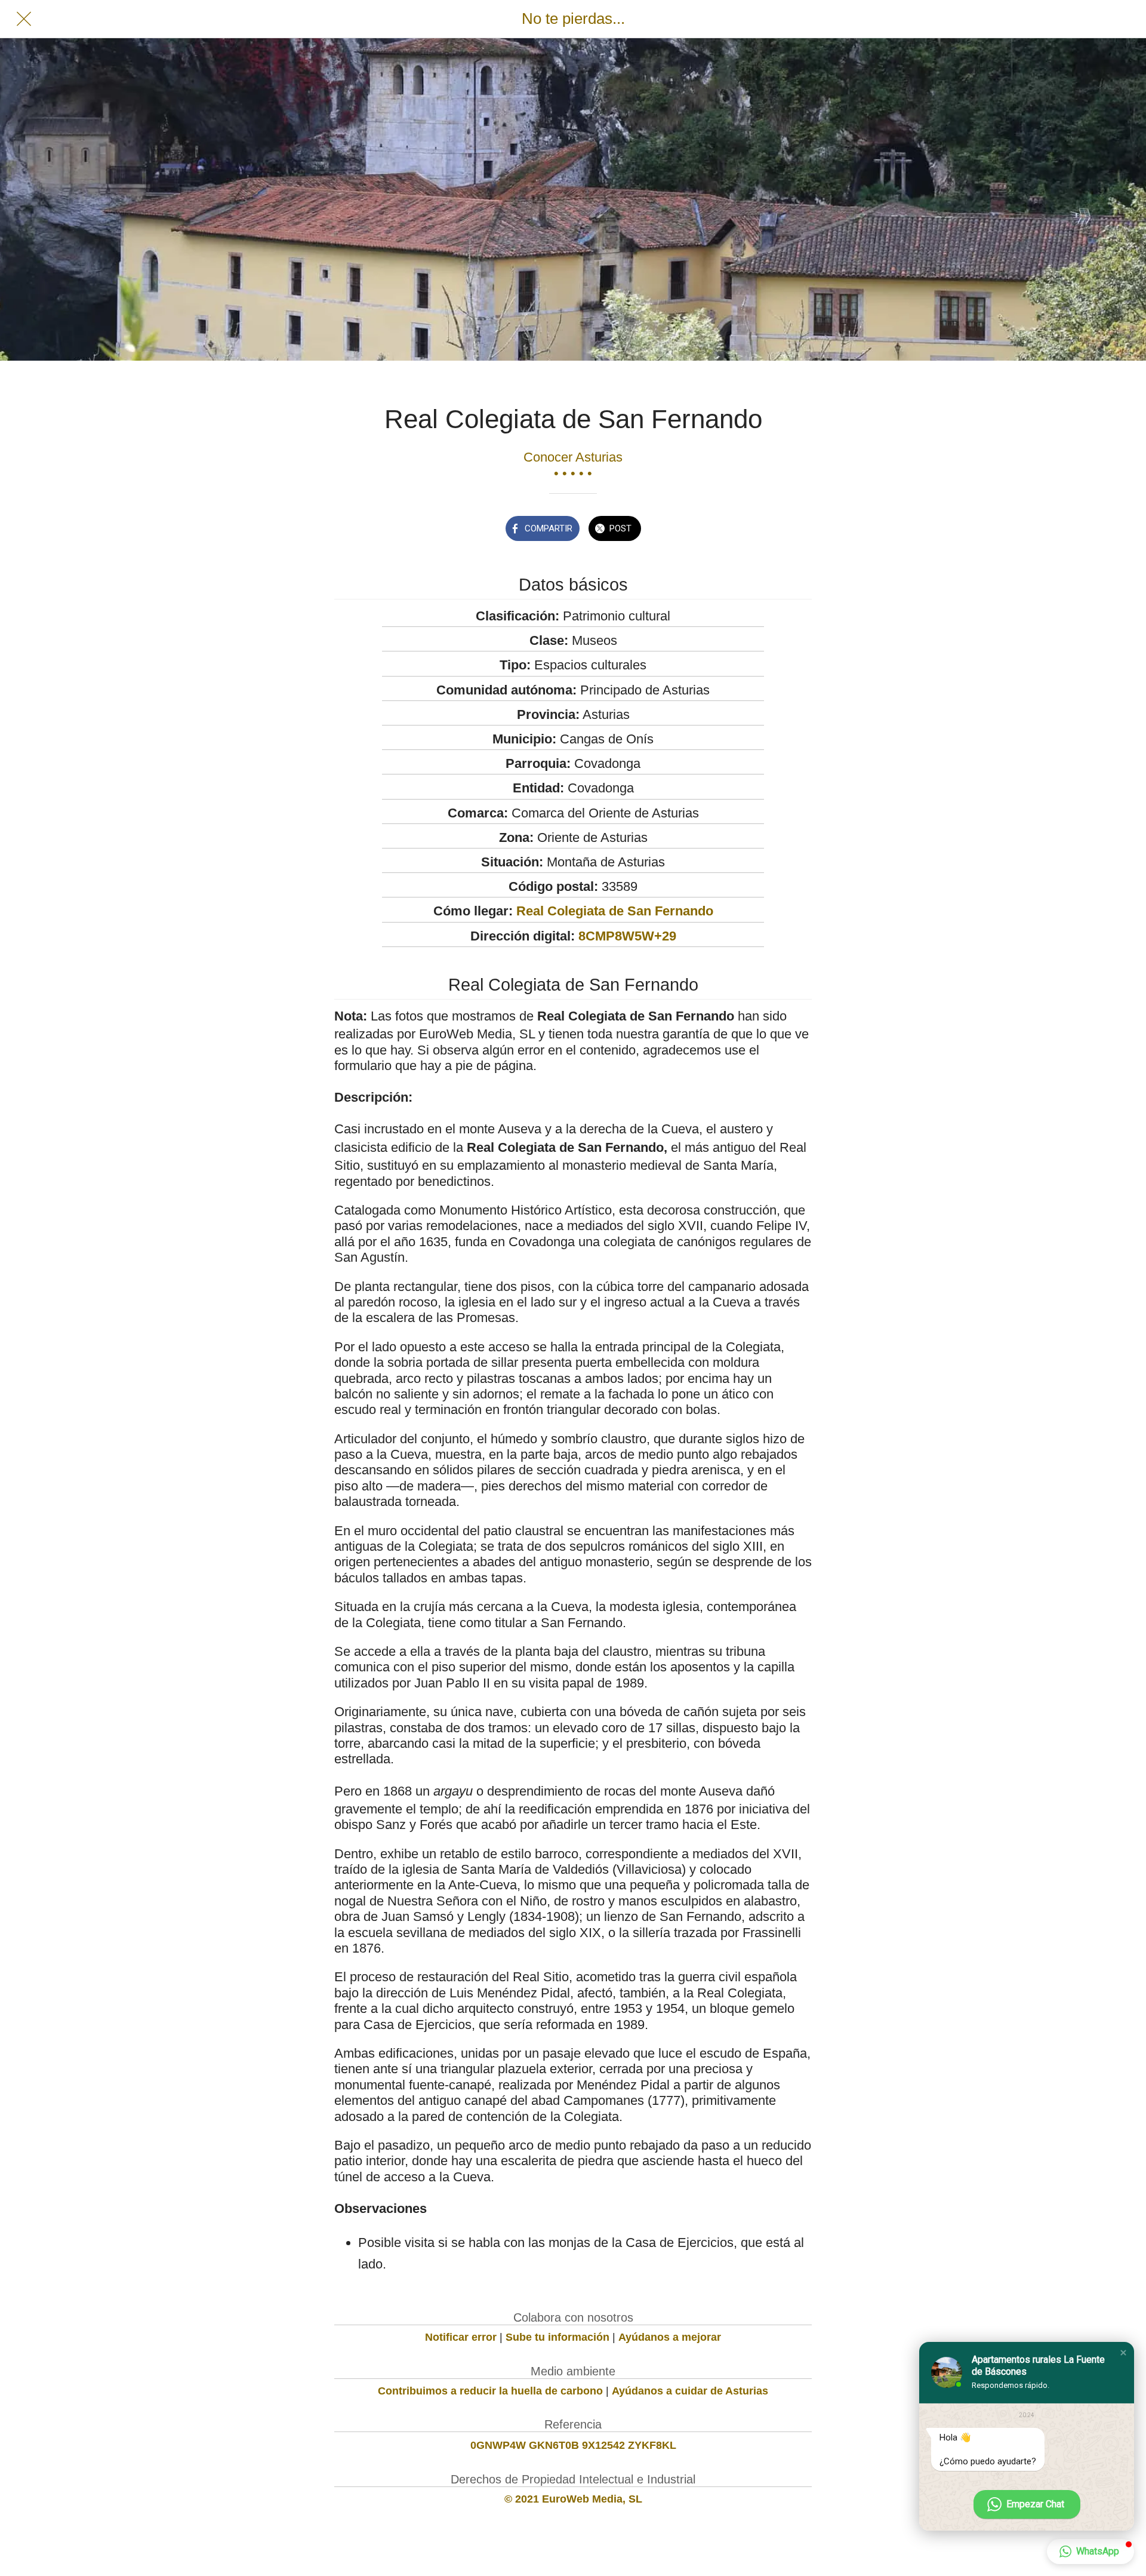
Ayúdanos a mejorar (670, 2337)
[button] (1123, 2353)
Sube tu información (557, 2337)
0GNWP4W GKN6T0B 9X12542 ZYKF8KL (573, 2445)
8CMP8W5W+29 (627, 936)
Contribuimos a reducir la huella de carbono (490, 2391)
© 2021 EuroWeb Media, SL (573, 2499)
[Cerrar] (24, 19)
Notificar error (461, 2337)
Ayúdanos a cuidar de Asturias (690, 2391)
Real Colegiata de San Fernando (615, 911)
